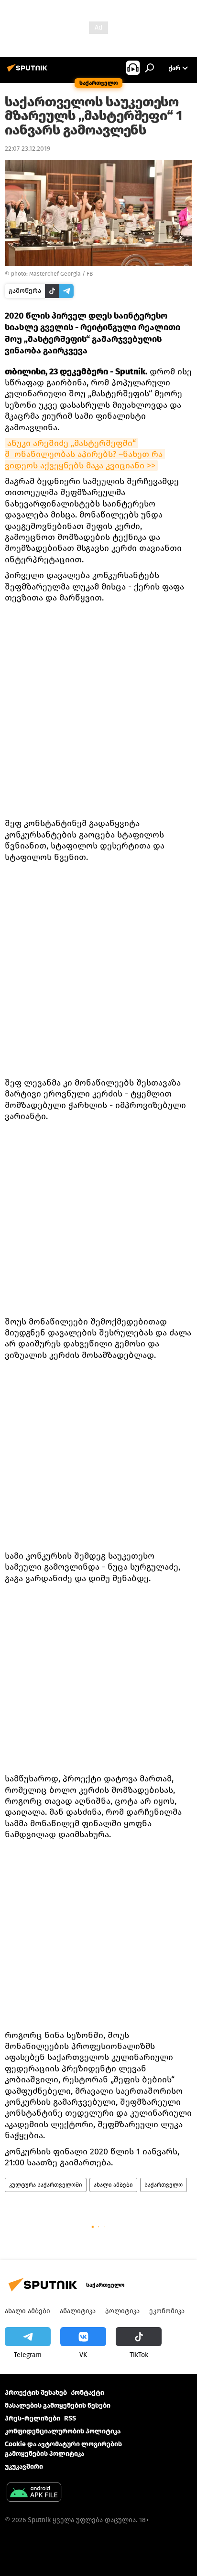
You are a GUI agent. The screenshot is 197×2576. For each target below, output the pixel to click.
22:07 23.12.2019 (27, 149)
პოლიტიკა (122, 2311)
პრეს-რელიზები (33, 2418)
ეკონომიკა (167, 2311)
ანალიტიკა (78, 2311)
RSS (70, 2418)
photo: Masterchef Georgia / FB (52, 274)
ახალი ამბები (113, 2185)
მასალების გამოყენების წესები (58, 2405)
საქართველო (164, 2185)
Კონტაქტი (88, 2393)
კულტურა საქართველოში (46, 2185)
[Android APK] (34, 2493)
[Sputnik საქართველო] (29, 72)
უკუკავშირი (24, 2467)
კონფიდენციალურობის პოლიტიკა (63, 2431)
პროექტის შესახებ (36, 2393)
